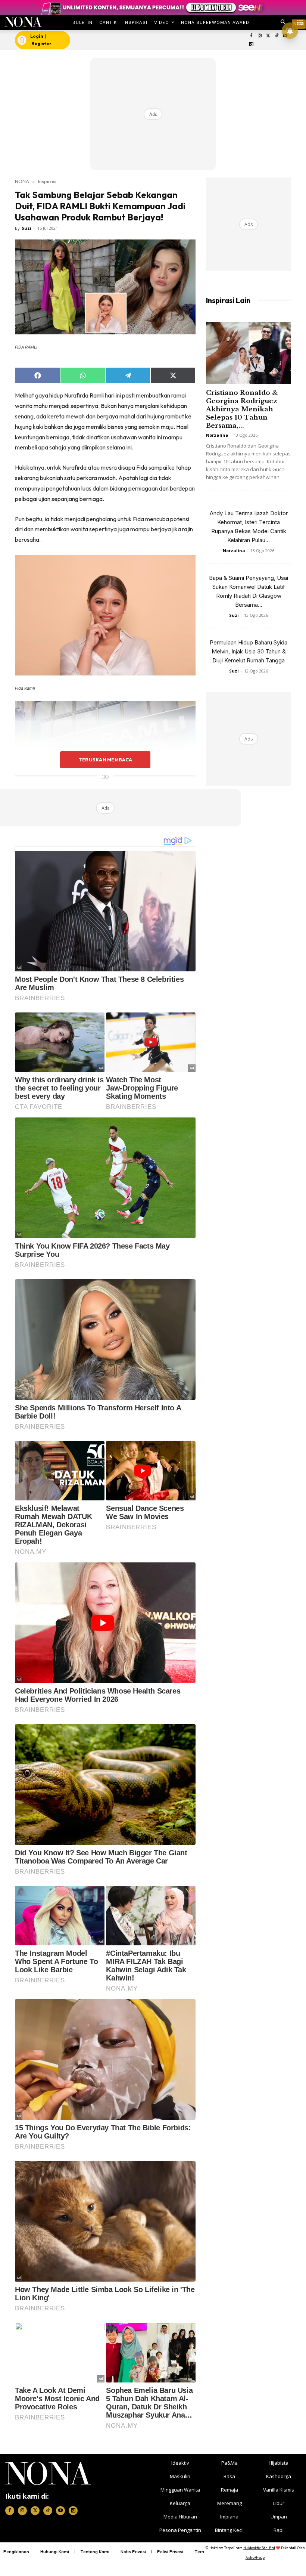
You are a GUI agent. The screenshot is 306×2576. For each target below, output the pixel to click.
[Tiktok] (277, 36)
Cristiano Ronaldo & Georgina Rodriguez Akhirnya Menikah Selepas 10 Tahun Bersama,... (242, 409)
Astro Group (255, 2558)
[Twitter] (268, 36)
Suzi (26, 228)
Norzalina (217, 435)
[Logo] (23, 22)
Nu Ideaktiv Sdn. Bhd (259, 2548)
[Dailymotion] (251, 45)
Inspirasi (47, 181)
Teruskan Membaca (105, 760)
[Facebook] (251, 36)
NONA (22, 181)
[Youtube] (60, 2511)
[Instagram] (260, 36)
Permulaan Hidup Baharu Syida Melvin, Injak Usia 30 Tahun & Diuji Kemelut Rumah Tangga (249, 651)
